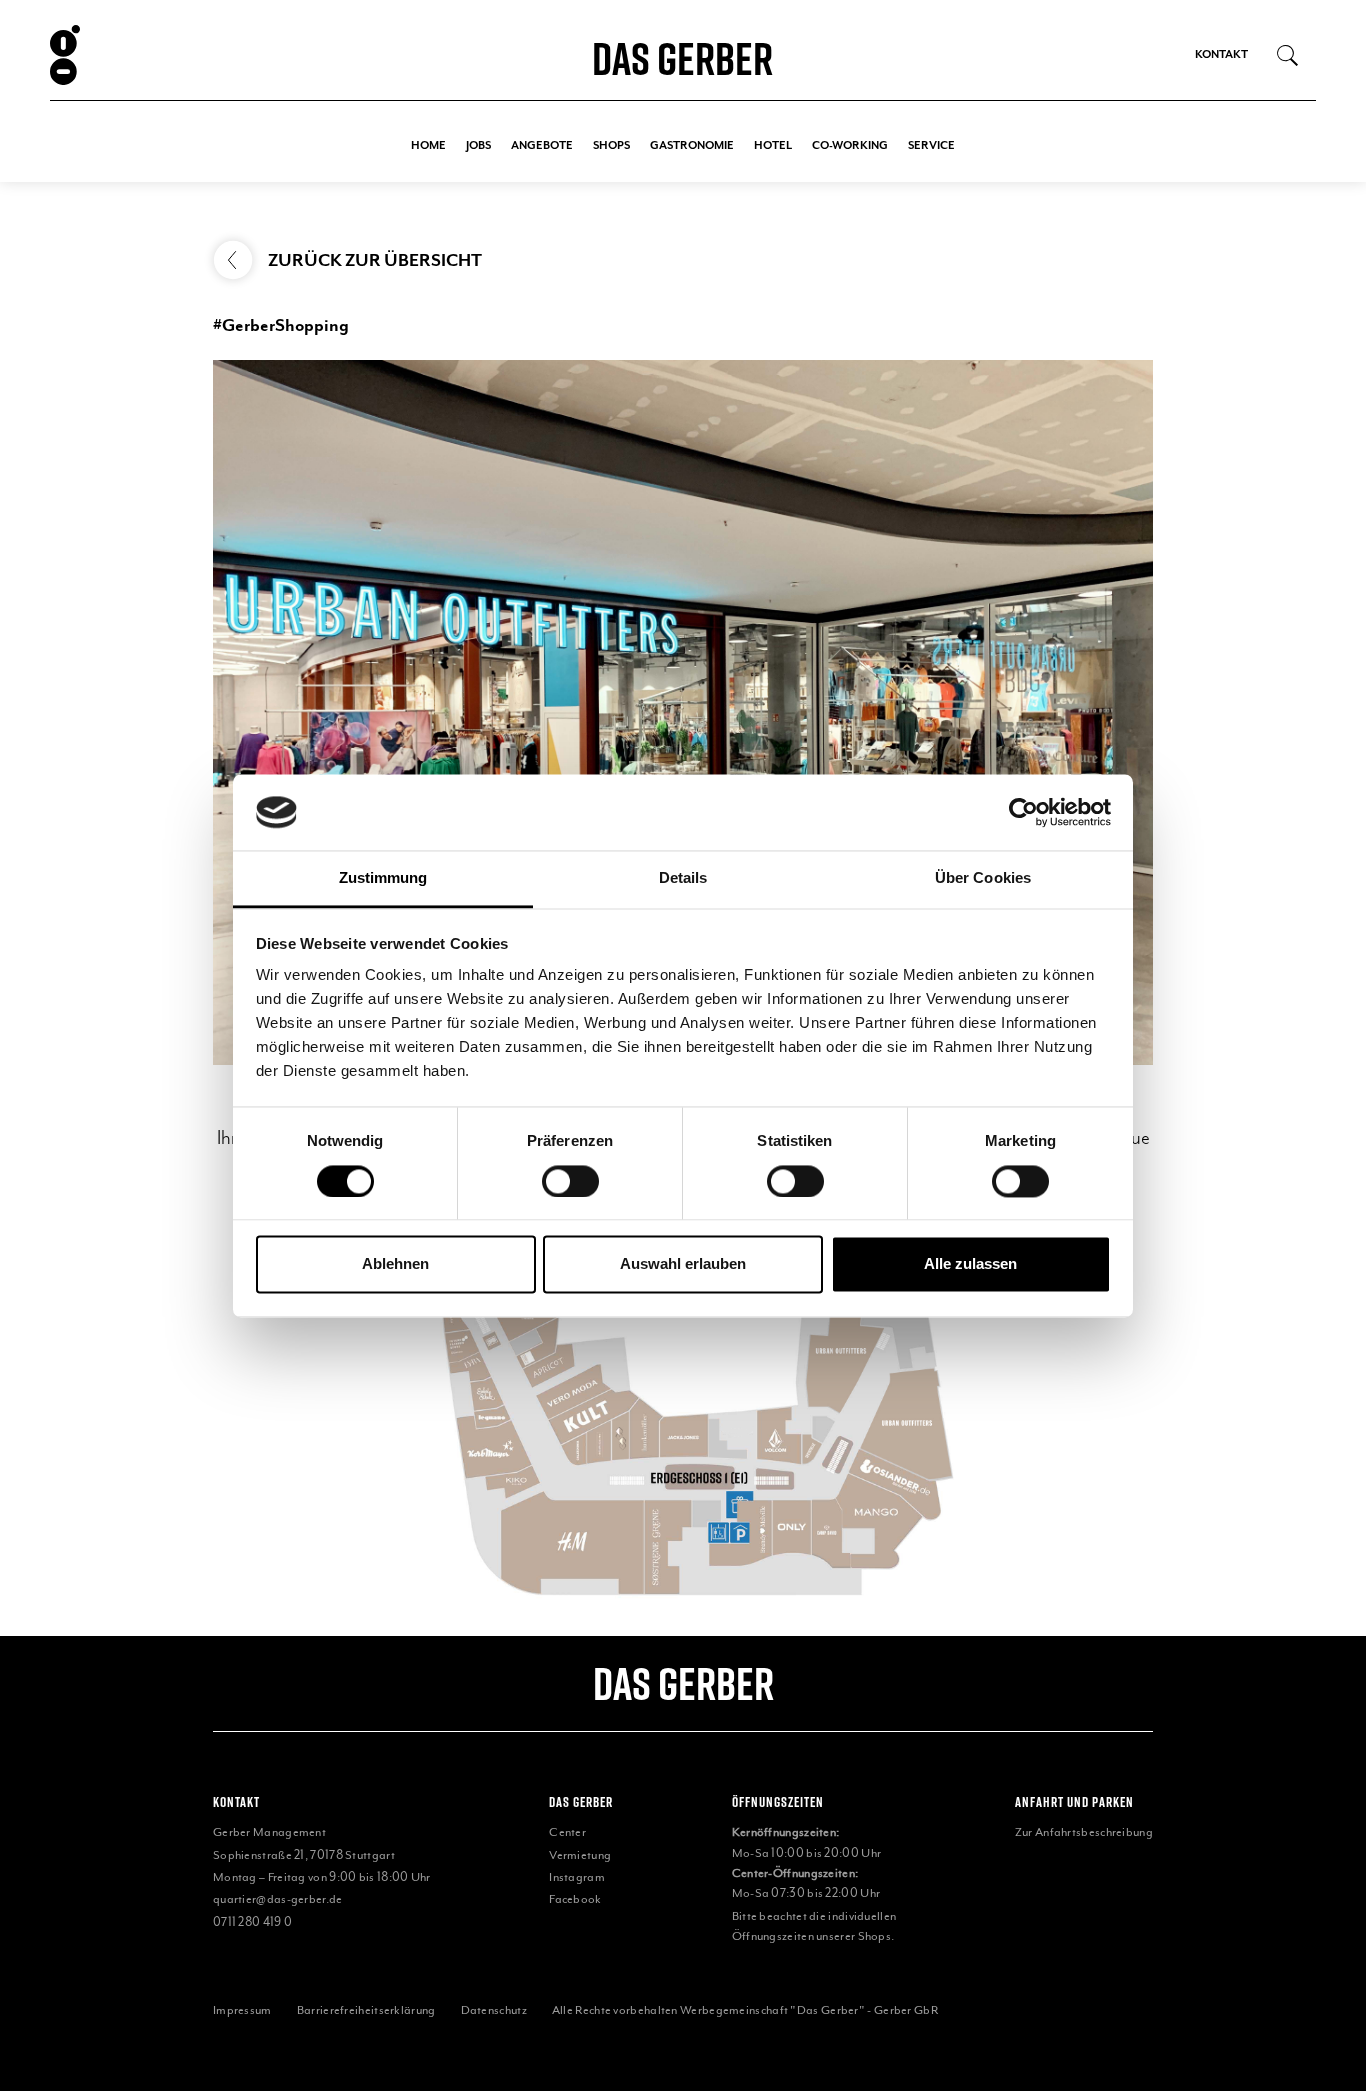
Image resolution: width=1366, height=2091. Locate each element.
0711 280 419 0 (252, 1922)
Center (567, 1832)
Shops (611, 145)
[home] (165, 55)
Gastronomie (692, 145)
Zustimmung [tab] (383, 878)
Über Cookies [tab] (983, 878)
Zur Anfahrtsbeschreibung (1084, 1832)
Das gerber (683, 1683)
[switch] (570, 1181)
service (931, 145)
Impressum (242, 2010)
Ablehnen (395, 1264)
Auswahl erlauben (683, 1264)
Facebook (575, 1899)
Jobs (478, 145)
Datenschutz (494, 2010)
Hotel (773, 145)
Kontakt (1221, 54)
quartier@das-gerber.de (278, 1899)
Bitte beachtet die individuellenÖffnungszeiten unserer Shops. (814, 1926)
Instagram (577, 1877)
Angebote (542, 145)
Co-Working (850, 145)
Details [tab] (683, 878)
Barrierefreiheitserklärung (366, 2010)
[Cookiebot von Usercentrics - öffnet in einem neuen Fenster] (1023, 812)
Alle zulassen (970, 1264)
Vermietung (580, 1855)
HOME (428, 145)
